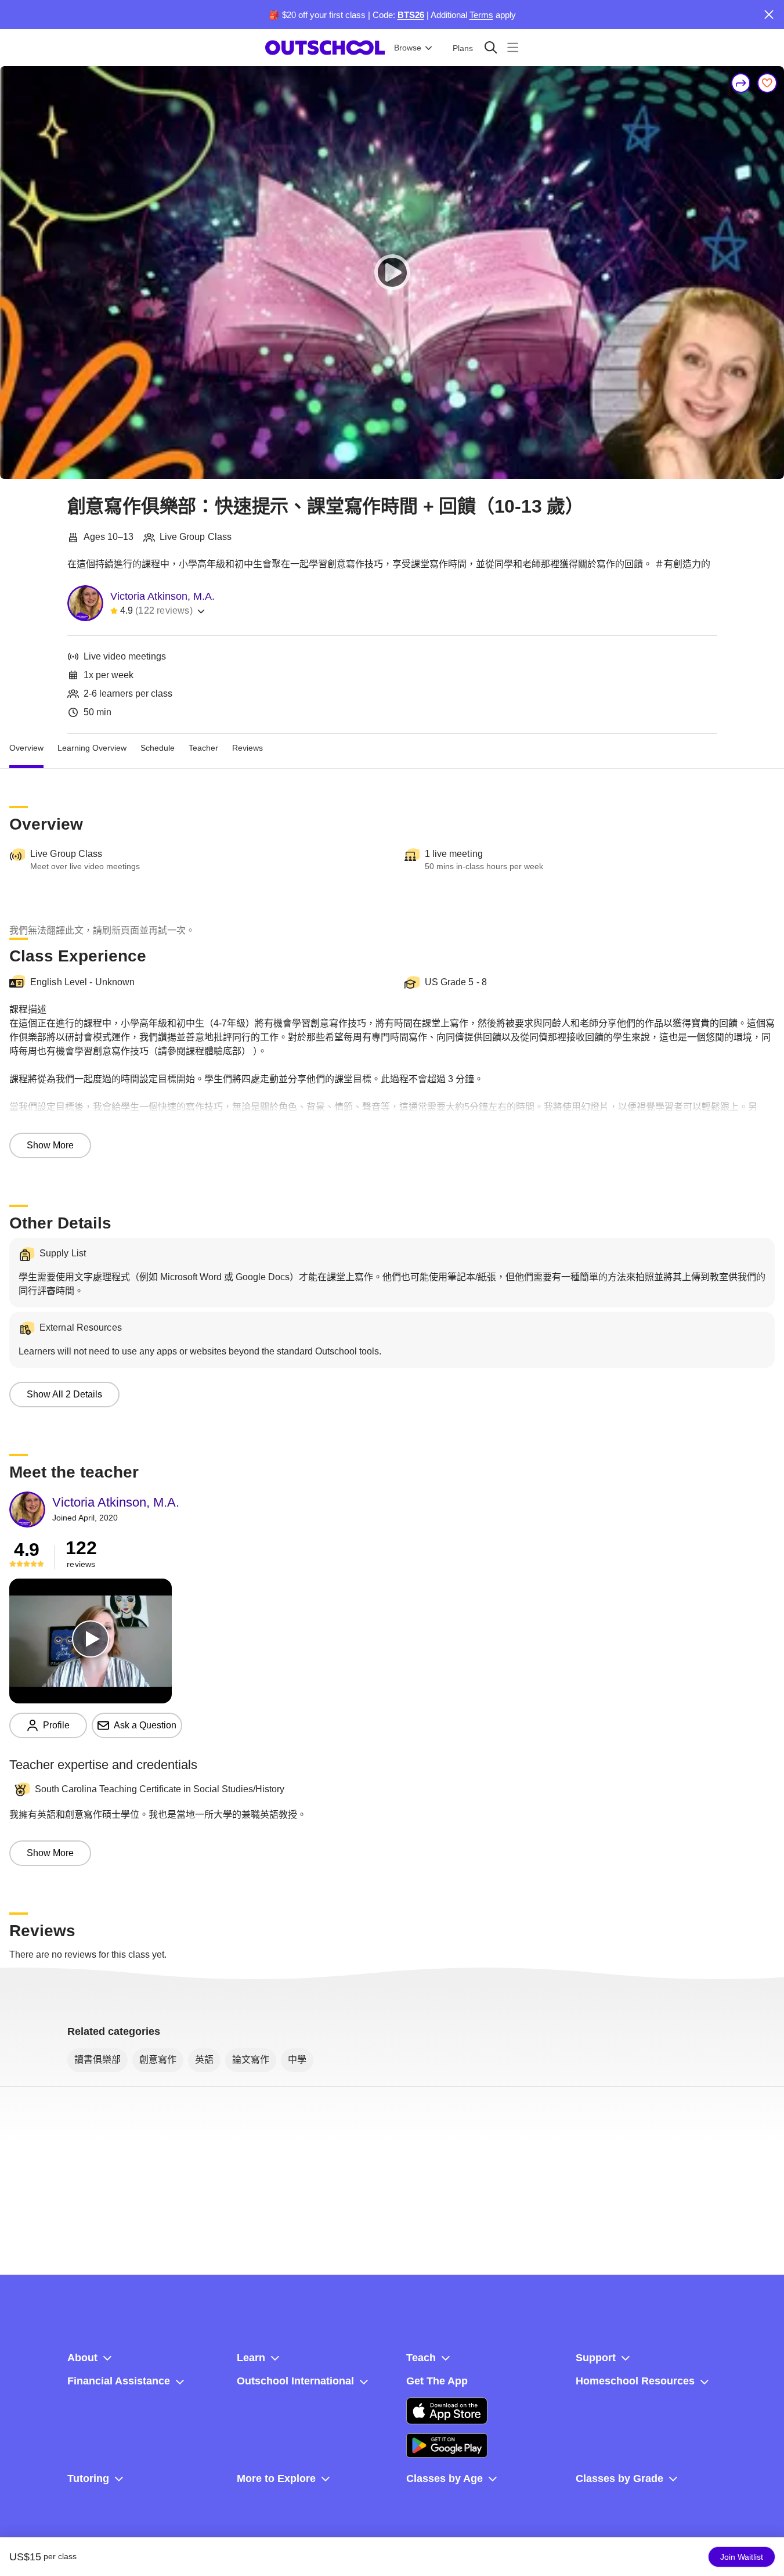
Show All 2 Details (64, 1394)
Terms (481, 15)
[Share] (741, 83)
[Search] (491, 47)
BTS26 (411, 15)
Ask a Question (145, 1725)
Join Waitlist (742, 2557)
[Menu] (513, 47)
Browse (408, 48)
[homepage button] (325, 48)
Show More (50, 1145)
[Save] (767, 83)
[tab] (26, 748)
